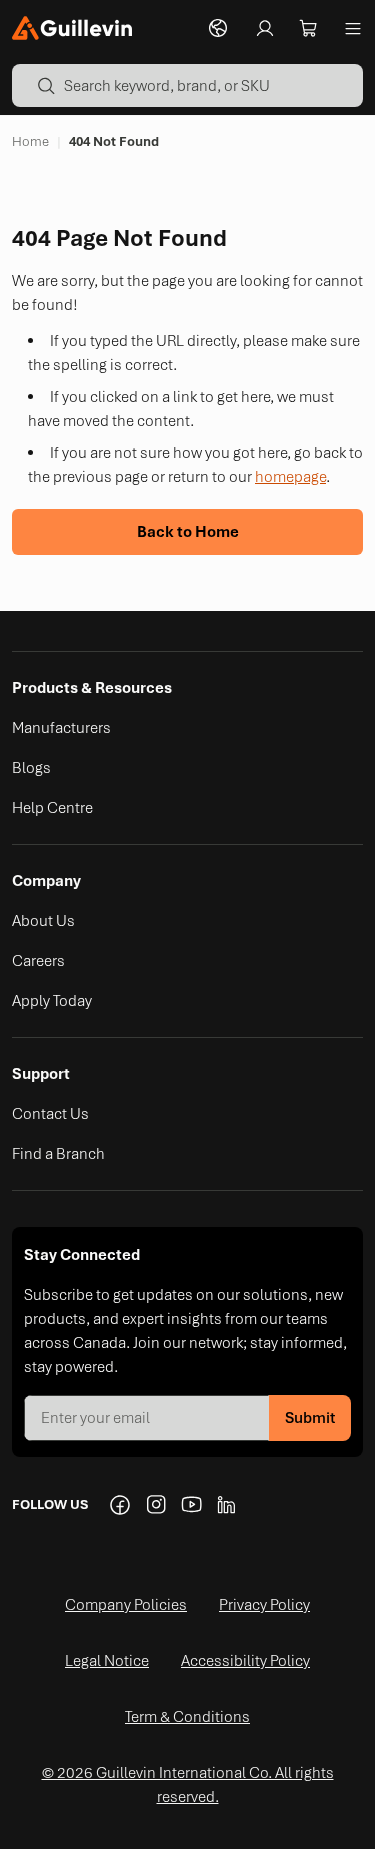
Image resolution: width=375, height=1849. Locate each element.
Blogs (31, 768)
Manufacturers (61, 728)
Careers (38, 961)
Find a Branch (58, 1154)
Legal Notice (107, 1661)
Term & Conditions (187, 1717)
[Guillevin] (72, 28)
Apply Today (52, 1001)
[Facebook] (120, 1505)
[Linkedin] (228, 1505)
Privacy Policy (264, 1605)
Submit (310, 1418)
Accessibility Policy (245, 1661)
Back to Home (188, 532)
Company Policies (126, 1605)
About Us (43, 921)
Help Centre (52, 808)
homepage (290, 477)
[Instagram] (156, 1505)
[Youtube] (192, 1505)
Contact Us (50, 1114)
